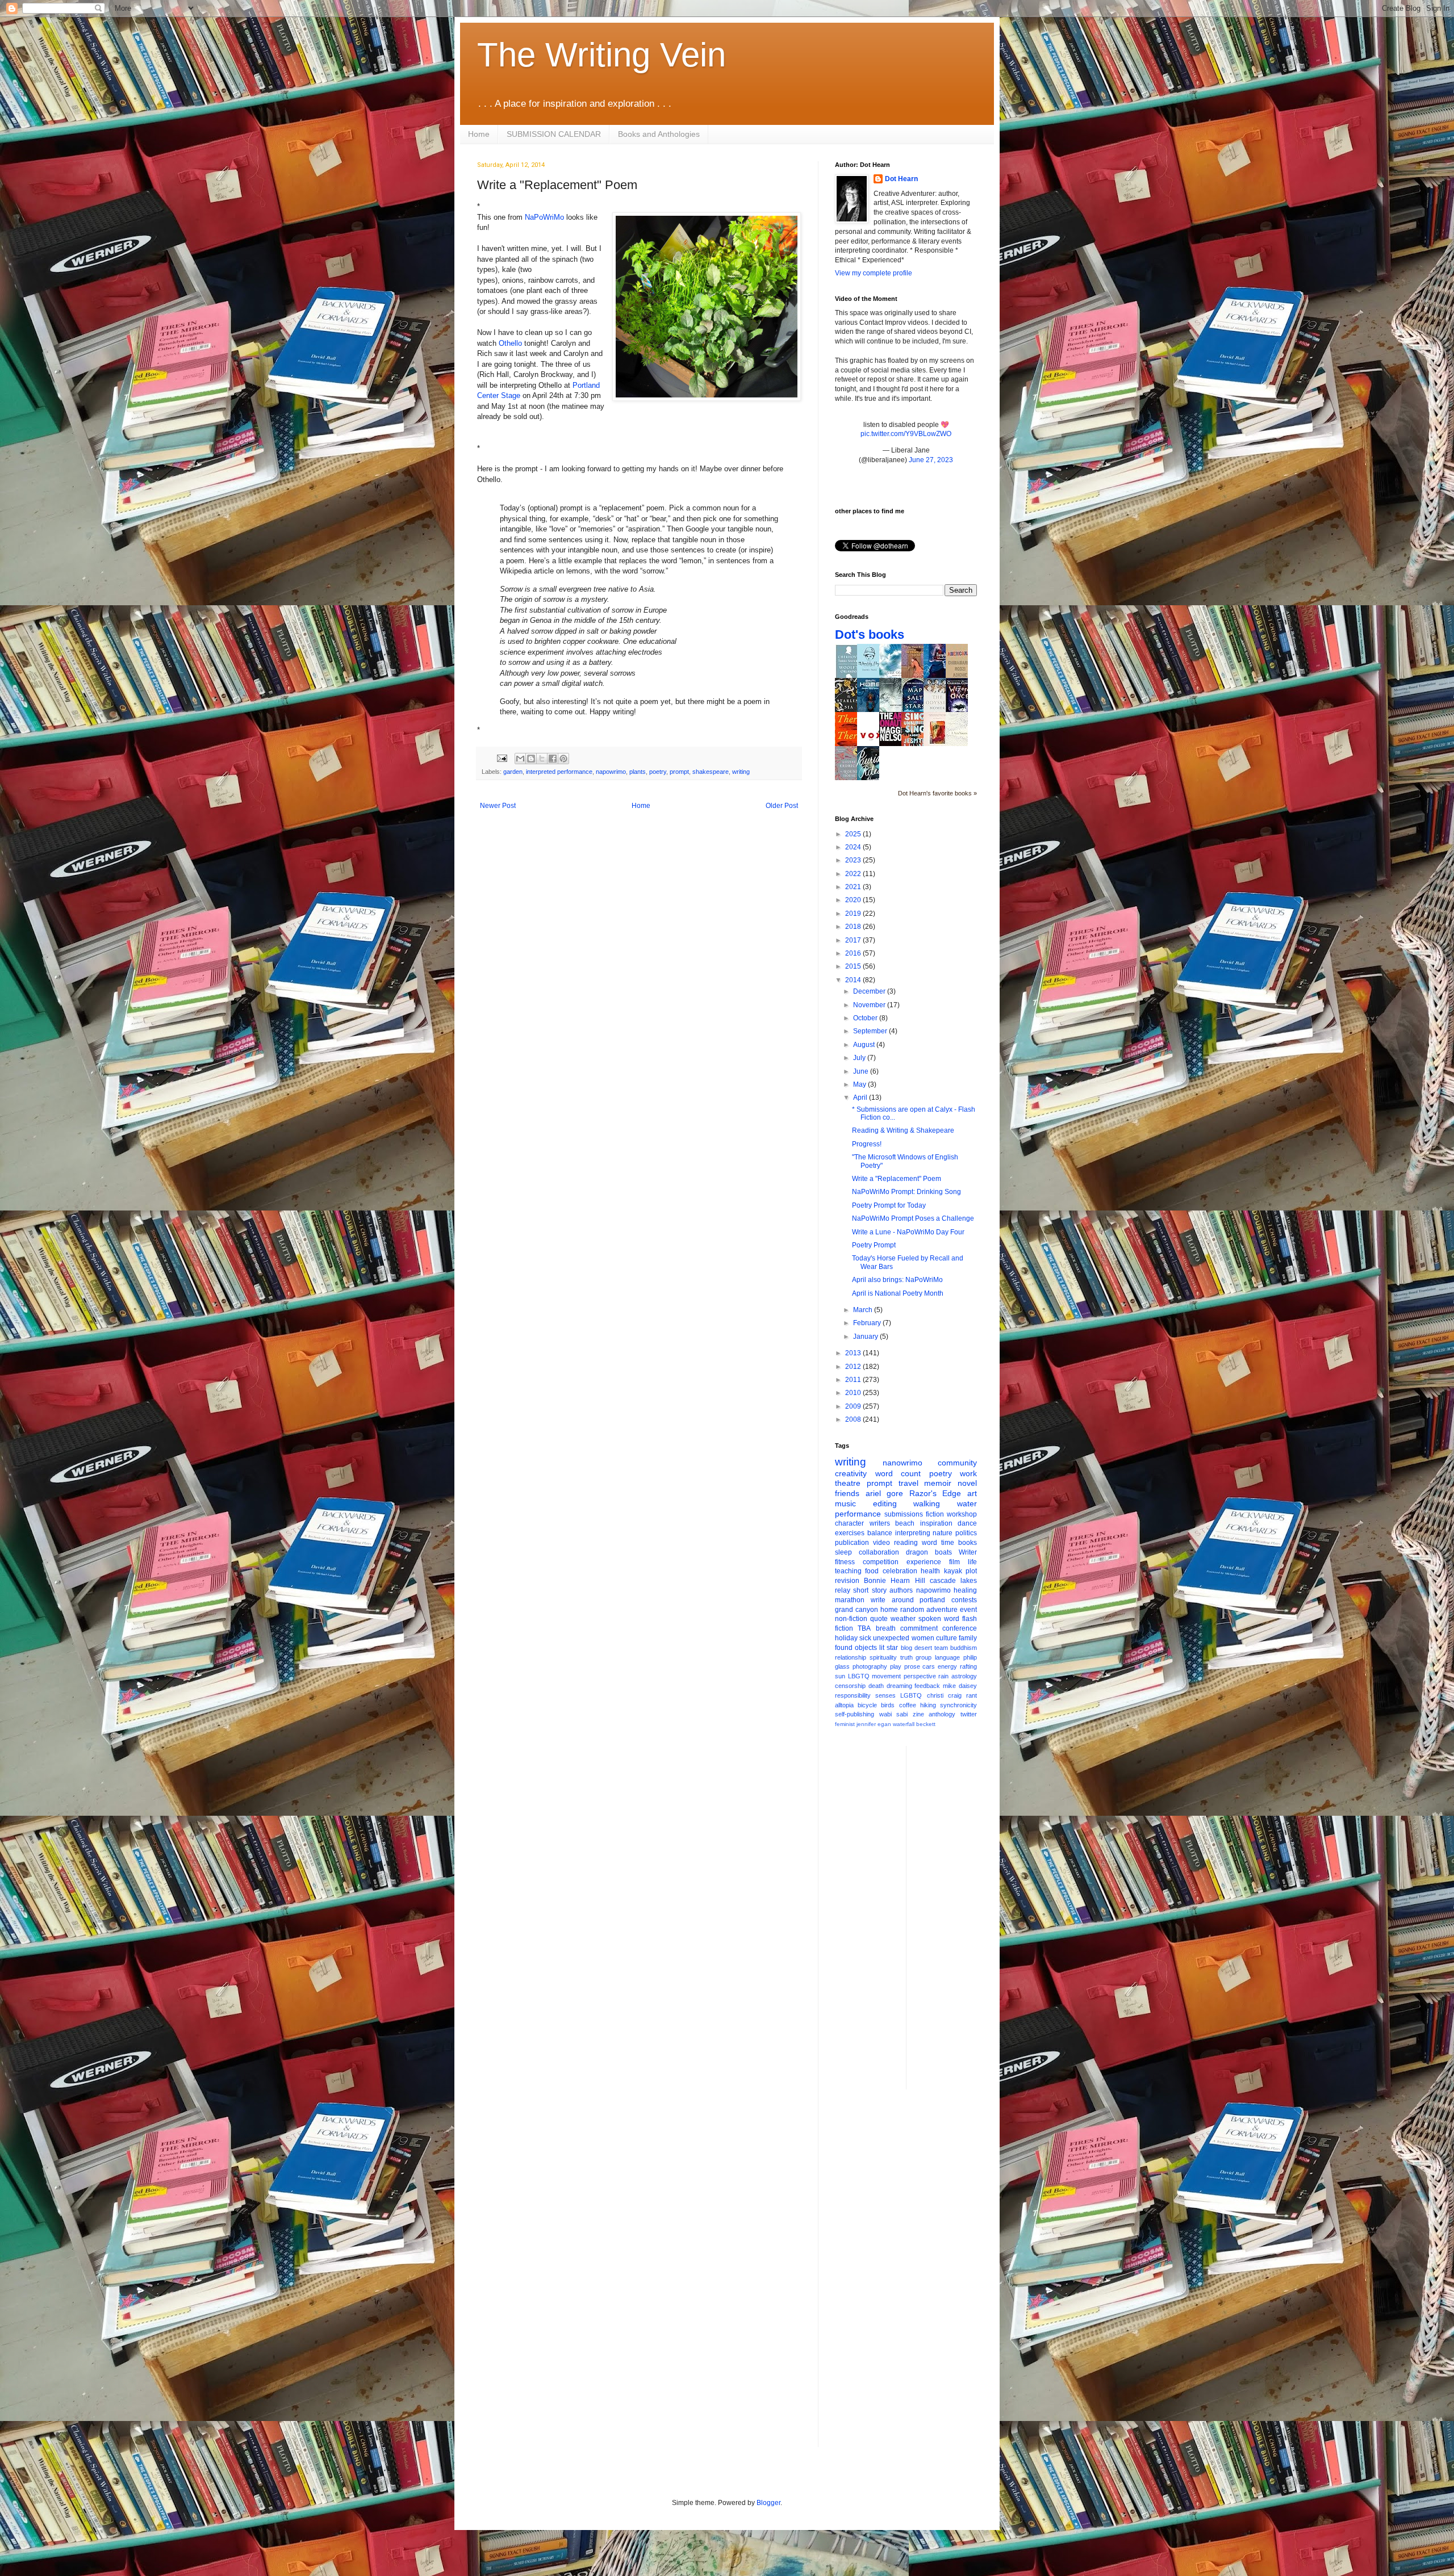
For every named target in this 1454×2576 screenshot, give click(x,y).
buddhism (964, 1648)
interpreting (913, 1533)
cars (929, 1666)
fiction (935, 1514)
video (881, 1543)
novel (967, 1483)
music (845, 1503)
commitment (919, 1628)
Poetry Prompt (874, 1245)
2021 (854, 887)
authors (901, 1590)
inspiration (936, 1523)
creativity (851, 1473)
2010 (854, 1393)
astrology (964, 1676)
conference (960, 1628)
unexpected (891, 1638)
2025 (854, 834)
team (941, 1648)
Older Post (782, 806)
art (972, 1493)
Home (479, 134)
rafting (968, 1666)
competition (881, 1562)
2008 (854, 1419)
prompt (679, 772)
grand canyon (856, 1610)
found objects (856, 1648)
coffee (908, 1705)
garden (513, 772)
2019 (854, 914)
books (968, 1543)
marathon (850, 1600)
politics (966, 1533)
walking (927, 1503)
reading (906, 1543)
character (849, 1523)
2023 (854, 860)
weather (903, 1619)
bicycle (867, 1705)
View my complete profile (874, 273)
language (947, 1657)
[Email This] (520, 759)
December (870, 991)
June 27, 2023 (931, 460)
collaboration (879, 1552)
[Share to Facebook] (553, 759)
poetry (658, 772)
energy (947, 1666)
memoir (938, 1483)
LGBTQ (911, 1695)
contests (964, 1600)
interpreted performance (559, 772)
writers (880, 1523)
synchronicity (958, 1705)
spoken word (939, 1619)
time (948, 1543)
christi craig (944, 1695)
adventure (942, 1610)
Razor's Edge (935, 1493)
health (930, 1571)
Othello (510, 343)
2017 (854, 940)
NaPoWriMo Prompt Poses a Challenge (913, 1218)
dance (967, 1523)
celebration (900, 1571)
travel (908, 1483)
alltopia (844, 1705)
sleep (843, 1552)
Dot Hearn (901, 179)
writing (741, 772)
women (923, 1638)
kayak (953, 1571)
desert (923, 1648)
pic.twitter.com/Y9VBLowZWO (906, 434)
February (868, 1323)
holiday (846, 1638)
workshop (962, 1514)
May (860, 1084)
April (861, 1098)
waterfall (904, 1724)
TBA (864, 1628)
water (967, 1503)
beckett (926, 1724)
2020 (854, 900)
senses (885, 1695)
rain (943, 1676)
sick (865, 1638)
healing (965, 1590)
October (866, 1018)
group (924, 1657)
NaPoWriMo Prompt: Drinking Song (906, 1192)
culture (947, 1638)
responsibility (853, 1695)
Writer (968, 1552)
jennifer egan (874, 1724)
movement (886, 1676)
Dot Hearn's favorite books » (937, 793)
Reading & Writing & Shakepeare (903, 1130)
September (871, 1031)
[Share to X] (542, 759)
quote (879, 1619)
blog (906, 1648)
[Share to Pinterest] (563, 759)
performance (858, 1514)
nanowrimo (903, 1463)
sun (840, 1676)
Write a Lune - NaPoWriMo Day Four (908, 1232)
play (896, 1666)
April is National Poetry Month (898, 1293)
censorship (850, 1686)
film (954, 1562)
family (968, 1638)
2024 (854, 847)
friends (847, 1493)
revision (847, 1581)
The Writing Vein (601, 55)
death (876, 1686)
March (864, 1310)
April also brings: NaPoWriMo (897, 1280)
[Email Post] (502, 758)
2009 (854, 1406)
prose (912, 1666)
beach (905, 1523)
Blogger (768, 2503)
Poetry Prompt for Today (889, 1205)
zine (918, 1714)
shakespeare (711, 772)
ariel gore (885, 1493)
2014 (854, 980)
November (870, 1005)
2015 (854, 966)
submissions (904, 1514)
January (866, 1337)
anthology (942, 1714)
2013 (854, 1353)
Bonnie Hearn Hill (894, 1581)
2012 (854, 1367)
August (865, 1045)
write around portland (908, 1600)
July (860, 1058)
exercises (850, 1533)
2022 (854, 874)
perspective (920, 1676)
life (972, 1562)
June (862, 1071)
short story (870, 1590)
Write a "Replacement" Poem (897, 1179)
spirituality (883, 1657)
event (968, 1610)
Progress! (867, 1144)
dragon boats (929, 1552)
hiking (928, 1705)
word (929, 1543)
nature (943, 1533)
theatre (848, 1483)
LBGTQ (859, 1676)
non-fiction (851, 1619)
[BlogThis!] (531, 759)
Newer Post (498, 806)
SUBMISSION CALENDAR (554, 134)
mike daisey (960, 1686)
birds (888, 1705)
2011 (854, 1380)
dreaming (899, 1686)
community (957, 1463)
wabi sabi (894, 1714)
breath (886, 1628)
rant (972, 1695)
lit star (889, 1648)
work (968, 1473)
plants (638, 772)
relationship (851, 1657)
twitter (969, 1714)
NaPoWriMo (544, 217)
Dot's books (870, 634)
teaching (848, 1571)
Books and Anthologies (659, 134)
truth (906, 1657)
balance (880, 1533)
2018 (854, 927)
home (889, 1610)
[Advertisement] (960, 1916)
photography (870, 1666)
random (912, 1610)
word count (898, 1473)
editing (885, 1503)
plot (971, 1571)
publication (852, 1543)
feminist (845, 1724)
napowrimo (611, 772)
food (872, 1571)
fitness (845, 1562)
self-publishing (855, 1714)
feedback (927, 1686)
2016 (854, 953)
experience (924, 1562)
